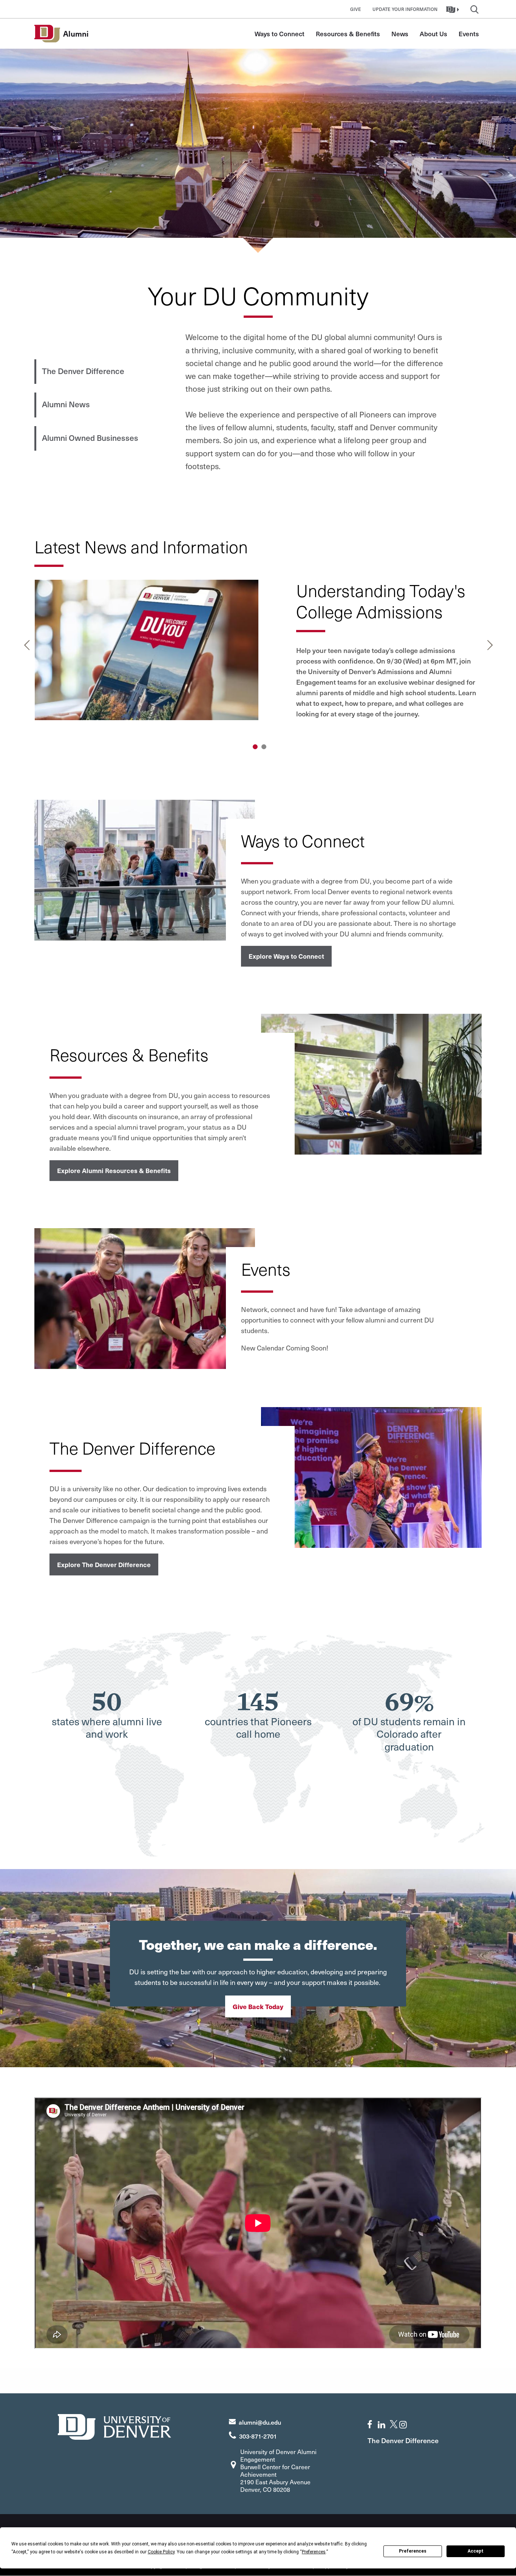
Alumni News (66, 404)
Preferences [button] (314, 2552)
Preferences (413, 2551)
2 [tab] (264, 747)
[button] (453, 9)
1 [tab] (255, 747)
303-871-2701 (258, 2436)
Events (469, 34)
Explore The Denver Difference (104, 1564)
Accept (476, 2551)
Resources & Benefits (348, 34)
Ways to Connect (280, 34)
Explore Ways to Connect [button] (286, 956)
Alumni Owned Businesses (90, 438)
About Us (433, 34)
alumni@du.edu (260, 2422)
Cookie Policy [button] (161, 2552)
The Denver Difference (83, 371)
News (400, 34)
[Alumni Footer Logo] (114, 2426)
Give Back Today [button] (258, 2006)
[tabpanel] (258, 658)
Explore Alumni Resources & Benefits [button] (114, 1170)
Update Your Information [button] (405, 9)
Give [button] (356, 9)
